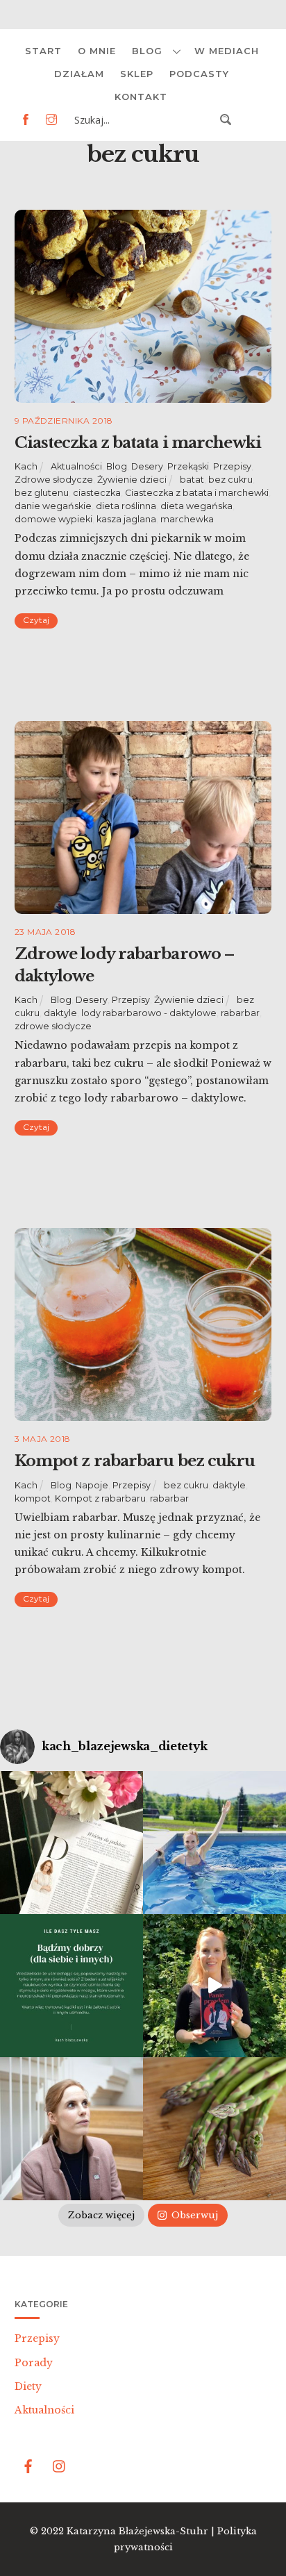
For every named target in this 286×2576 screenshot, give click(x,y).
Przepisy (232, 466)
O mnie (97, 51)
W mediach (227, 51)
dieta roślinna (126, 506)
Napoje (92, 1485)
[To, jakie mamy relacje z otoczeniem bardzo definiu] (71, 1986)
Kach (26, 466)
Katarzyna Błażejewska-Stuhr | (142, 2531)
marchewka (187, 519)
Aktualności (76, 466)
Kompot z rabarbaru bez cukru (135, 1461)
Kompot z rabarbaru (100, 1498)
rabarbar (240, 1013)
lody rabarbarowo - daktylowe (149, 1013)
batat (192, 480)
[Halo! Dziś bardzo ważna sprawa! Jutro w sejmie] (214, 1843)
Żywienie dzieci (132, 480)
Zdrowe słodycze (54, 480)
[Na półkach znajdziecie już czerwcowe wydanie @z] (71, 1843)
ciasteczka (97, 493)
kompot (33, 1498)
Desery (147, 466)
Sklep (137, 74)
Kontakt (141, 97)
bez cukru (230, 480)
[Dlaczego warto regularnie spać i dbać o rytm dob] (71, 2129)
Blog (147, 51)
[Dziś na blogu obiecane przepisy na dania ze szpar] (214, 2129)
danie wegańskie (53, 506)
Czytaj (36, 620)
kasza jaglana (126, 519)
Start (43, 51)
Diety (28, 2386)
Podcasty (199, 74)
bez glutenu (42, 493)
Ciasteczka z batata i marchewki (138, 442)
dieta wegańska (196, 506)
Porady (34, 2363)
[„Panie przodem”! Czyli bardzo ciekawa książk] (214, 1986)
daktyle (60, 1013)
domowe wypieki (53, 519)
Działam (79, 74)
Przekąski (188, 466)
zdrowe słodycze (53, 1026)
